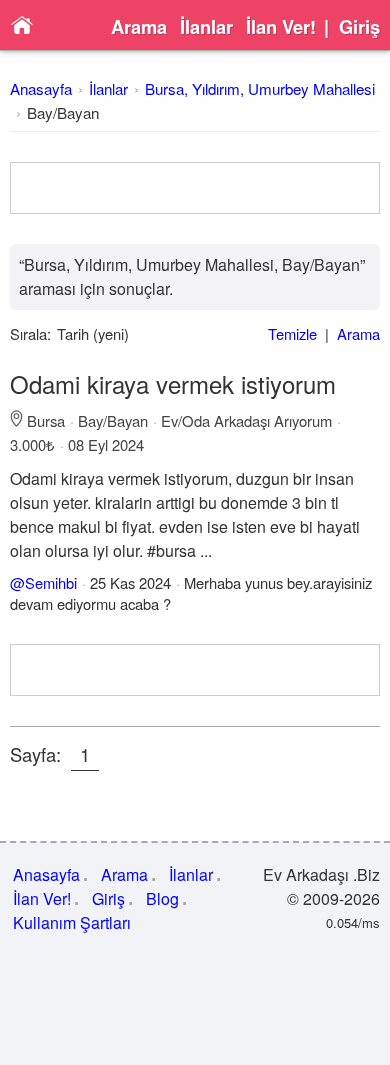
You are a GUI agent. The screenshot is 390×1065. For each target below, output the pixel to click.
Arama (139, 27)
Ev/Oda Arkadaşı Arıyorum (246, 420)
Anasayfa (41, 88)
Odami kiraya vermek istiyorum (173, 383)
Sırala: (30, 333)
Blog (162, 898)
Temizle (292, 333)
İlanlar (206, 27)
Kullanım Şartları (72, 922)
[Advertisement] (195, 188)
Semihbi (51, 582)
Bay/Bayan (63, 112)
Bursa (46, 420)
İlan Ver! (281, 27)
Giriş (359, 27)
